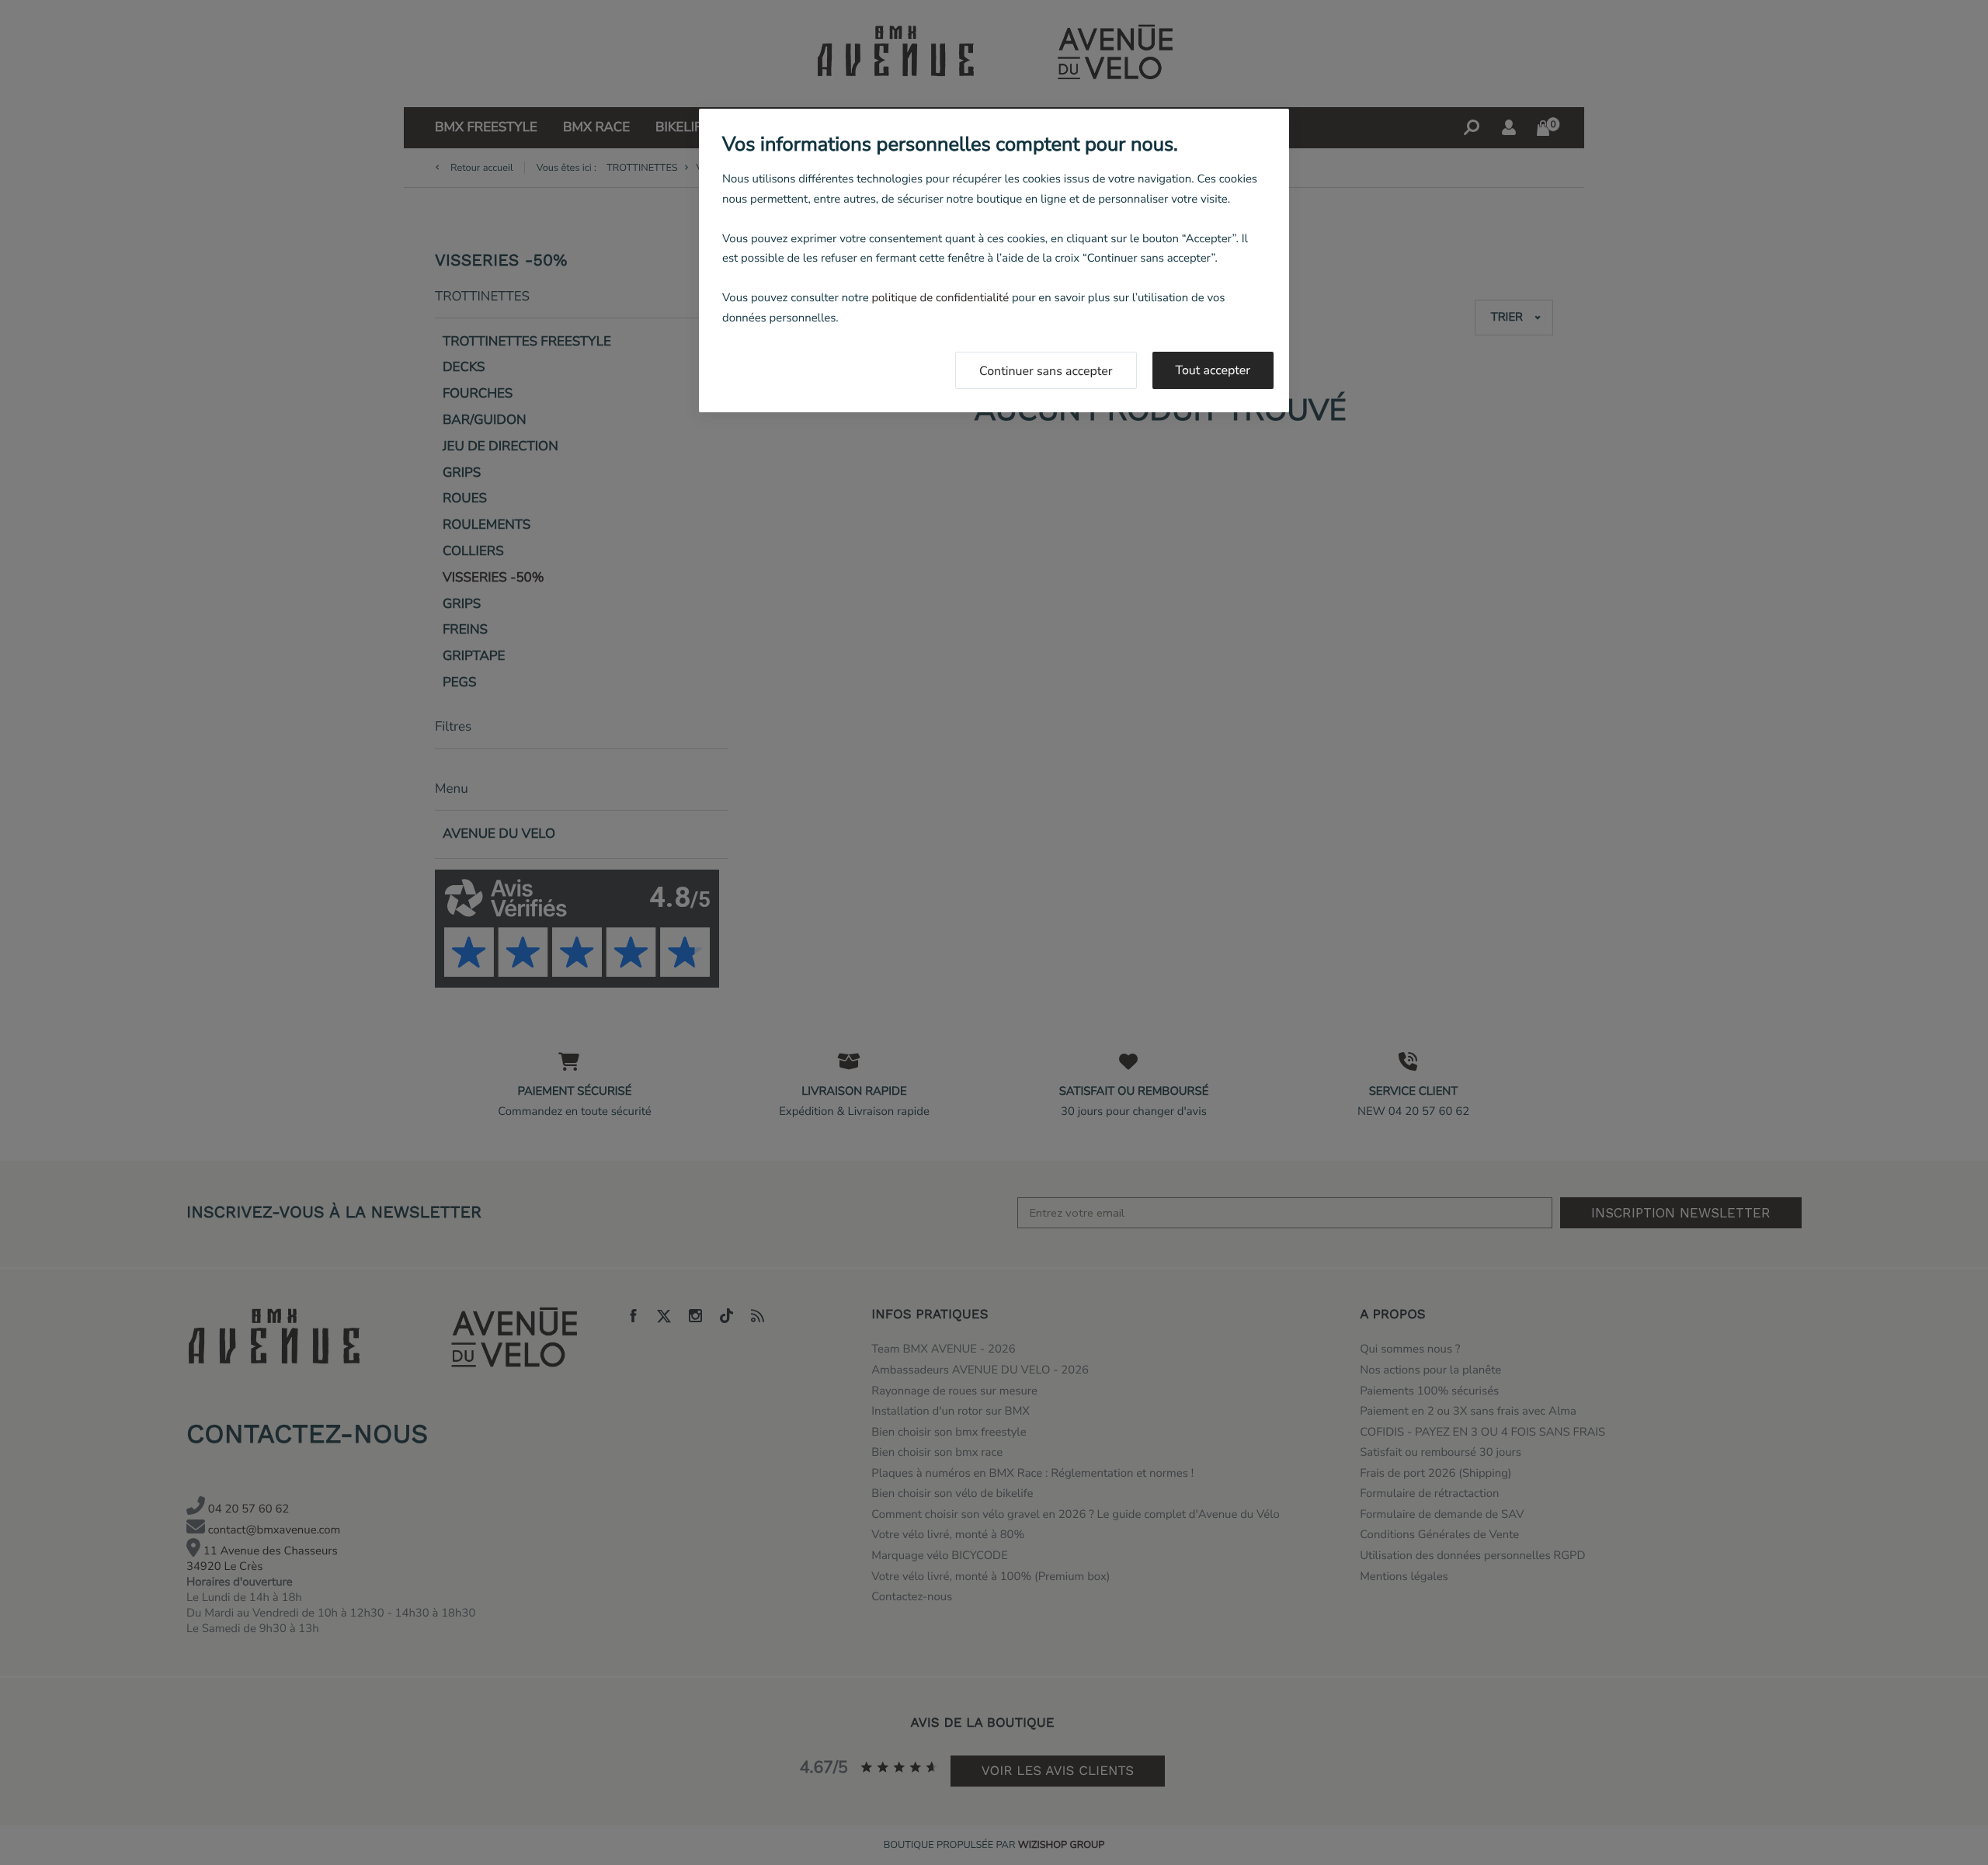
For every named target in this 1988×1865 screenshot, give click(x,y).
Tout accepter (1213, 370)
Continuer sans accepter (1046, 371)
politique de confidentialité (940, 298)
